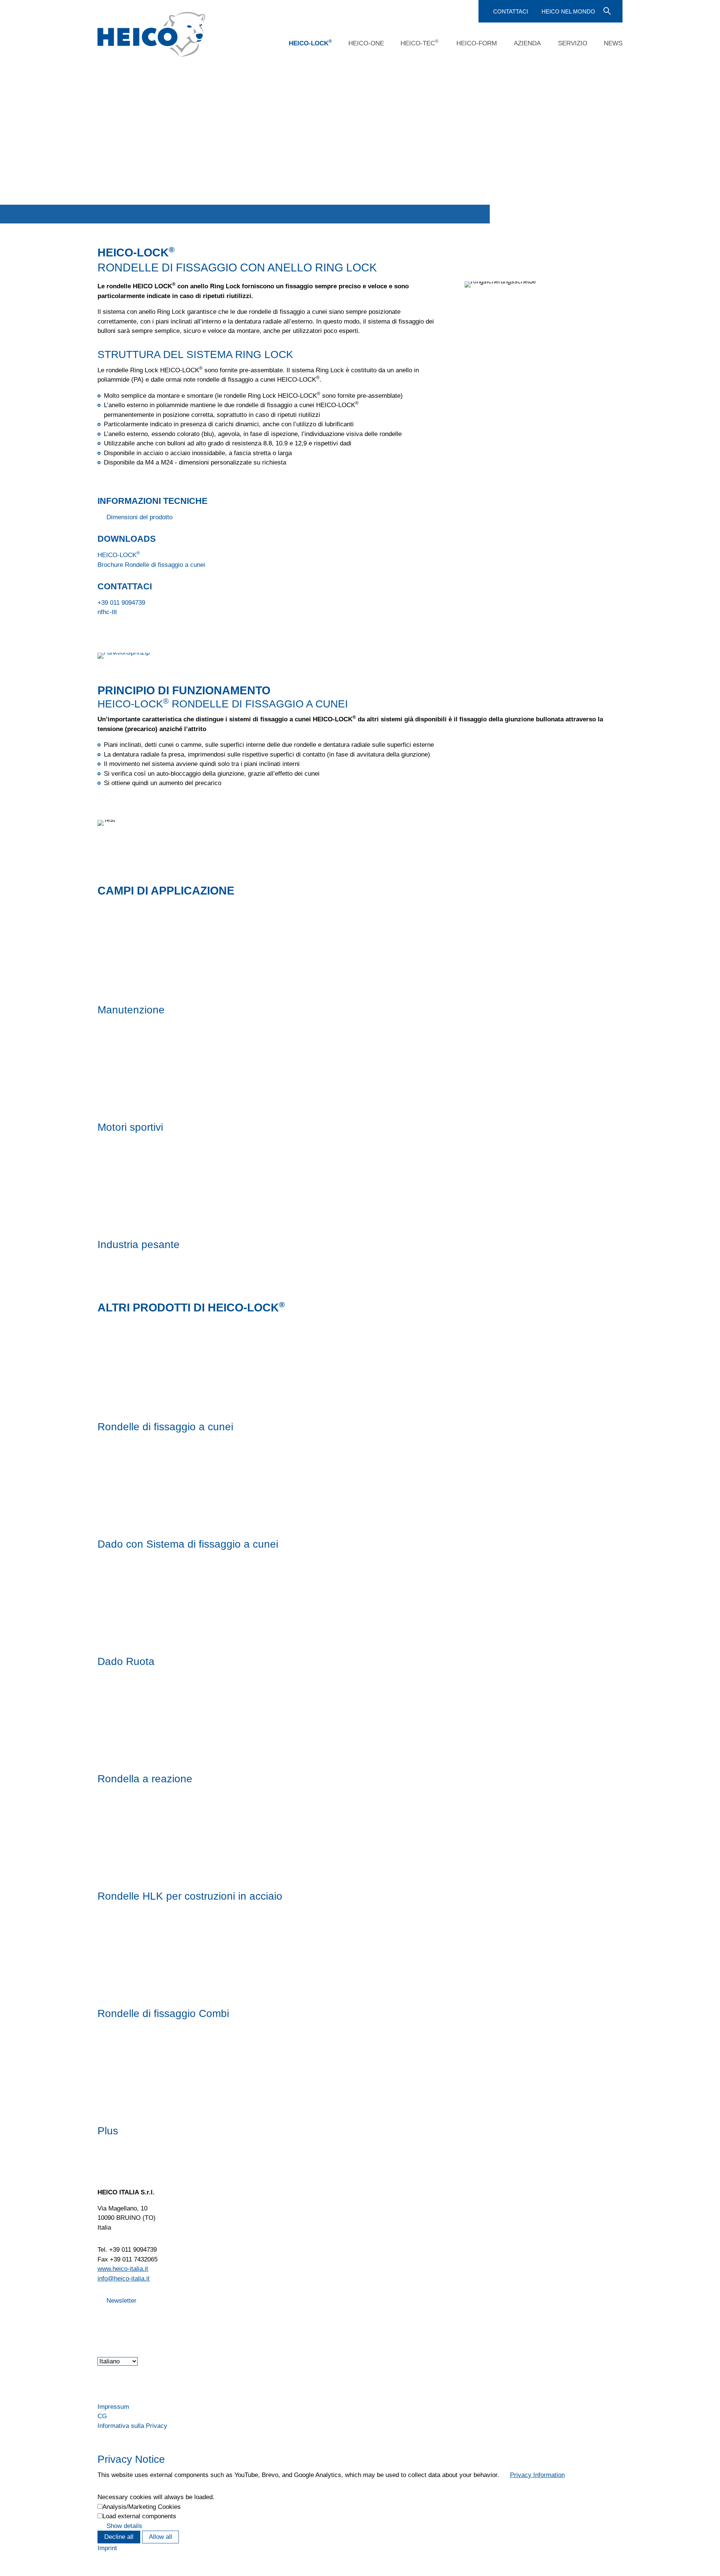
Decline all (119, 2537)
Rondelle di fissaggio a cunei (165, 1427)
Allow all (160, 2537)
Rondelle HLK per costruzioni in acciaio (190, 1896)
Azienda (527, 43)
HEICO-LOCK (310, 43)
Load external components (139, 2516)
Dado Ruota (126, 1661)
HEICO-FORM (477, 43)
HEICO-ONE (366, 43)
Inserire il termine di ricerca (606, 10)
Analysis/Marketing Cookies (142, 2507)
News (613, 43)
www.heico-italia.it (123, 2269)
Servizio (573, 43)
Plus (108, 2131)
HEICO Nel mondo (568, 11)
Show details (124, 2526)
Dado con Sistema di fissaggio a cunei (188, 1544)
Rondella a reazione (145, 1779)
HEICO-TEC (419, 43)
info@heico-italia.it (124, 2279)
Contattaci (511, 11)
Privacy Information (537, 2475)
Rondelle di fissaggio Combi (163, 2013)
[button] (98, 2320)
